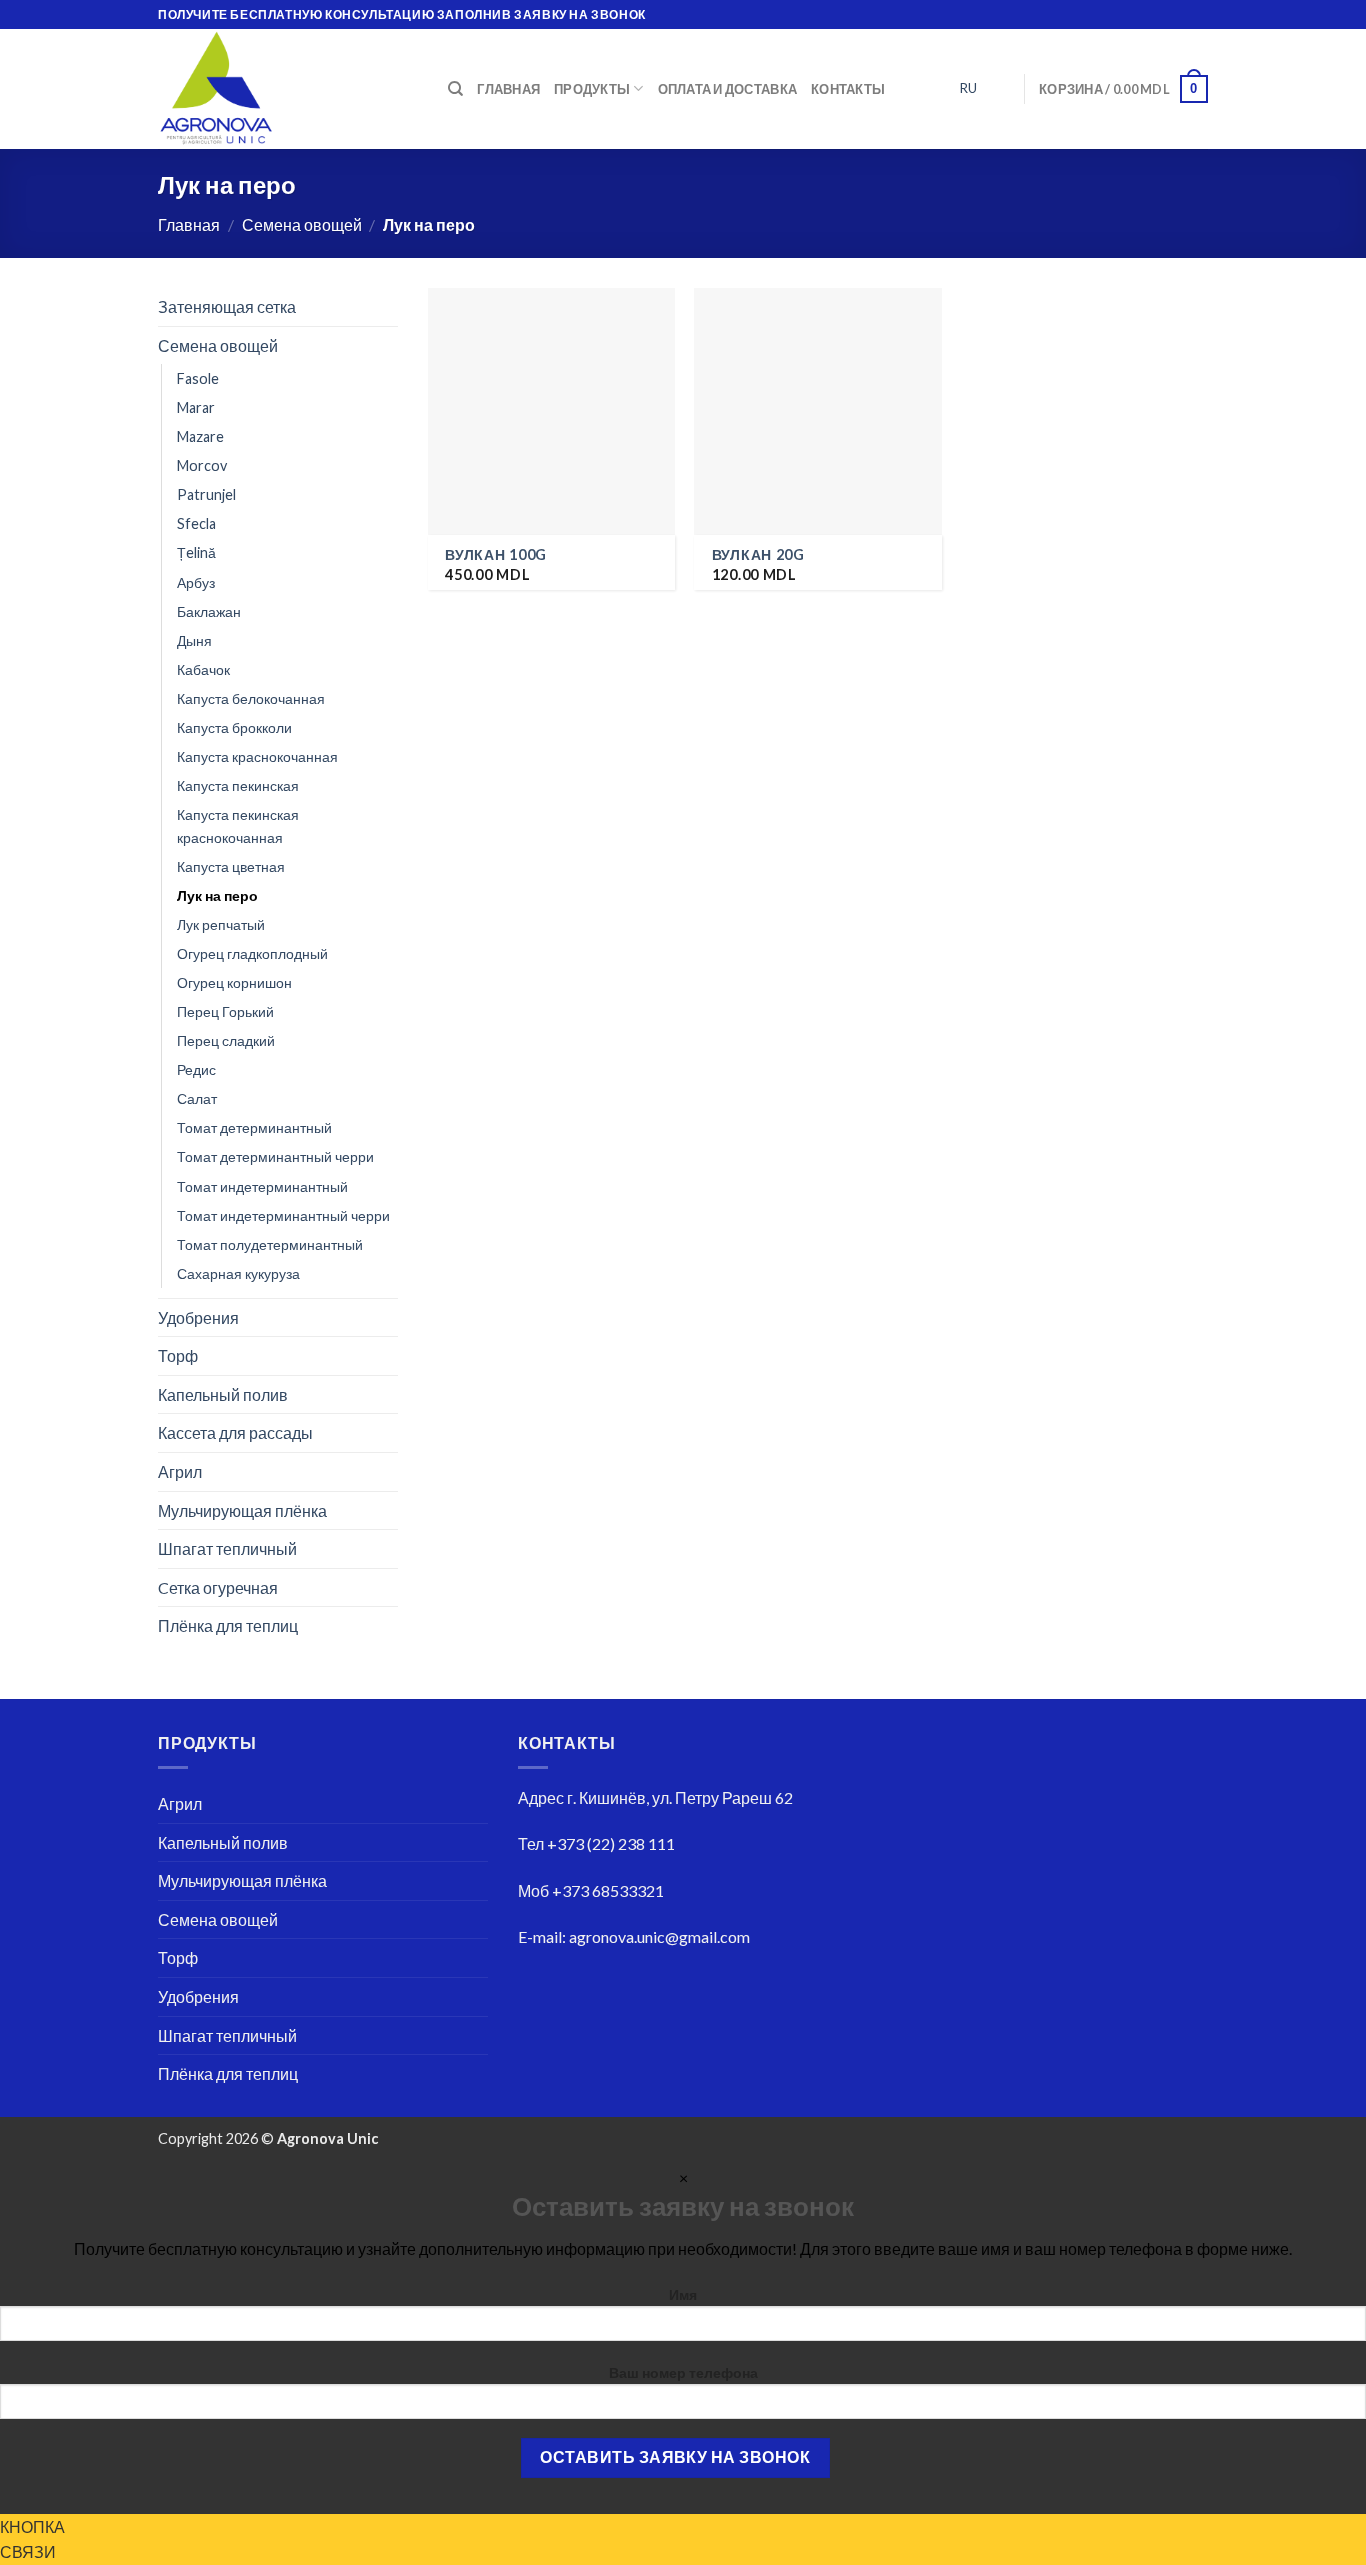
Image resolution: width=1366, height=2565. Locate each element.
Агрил (180, 1471)
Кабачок (203, 668)
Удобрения (198, 1316)
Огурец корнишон (234, 982)
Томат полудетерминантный (270, 1243)
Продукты (592, 89)
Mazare (200, 436)
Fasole (198, 378)
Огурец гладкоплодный (252, 953)
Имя (683, 2294)
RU (968, 88)
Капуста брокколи (234, 727)
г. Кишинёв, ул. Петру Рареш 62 (680, 1797)
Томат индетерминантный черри (283, 1214)
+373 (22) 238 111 (611, 1843)
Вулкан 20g (758, 554)
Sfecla (196, 523)
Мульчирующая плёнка (242, 1509)
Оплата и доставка (727, 89)
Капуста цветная (231, 866)
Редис (196, 1069)
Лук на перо (217, 895)
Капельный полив (223, 1394)
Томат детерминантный (254, 1127)
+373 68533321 (608, 1890)
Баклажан (209, 610)
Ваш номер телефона (683, 2372)
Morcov (202, 465)
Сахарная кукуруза (238, 1272)
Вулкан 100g (496, 554)
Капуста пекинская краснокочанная (238, 826)
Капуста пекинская (238, 785)
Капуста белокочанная (251, 697)
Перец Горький (225, 1011)
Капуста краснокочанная (257, 756)
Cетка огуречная (218, 1587)
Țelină (196, 552)
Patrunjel (206, 494)
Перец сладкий (226, 1040)
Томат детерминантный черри (275, 1156)
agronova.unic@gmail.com (659, 1936)
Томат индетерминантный (262, 1185)
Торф (178, 1355)
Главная (508, 89)
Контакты (848, 89)
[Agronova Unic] (288, 89)
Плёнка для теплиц (228, 1625)
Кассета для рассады (235, 1432)
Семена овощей (302, 224)
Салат (197, 1098)
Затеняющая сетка (227, 306)
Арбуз (196, 581)
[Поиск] (455, 89)
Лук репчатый (221, 924)
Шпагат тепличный (227, 1548)
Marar (196, 407)
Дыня (194, 639)
